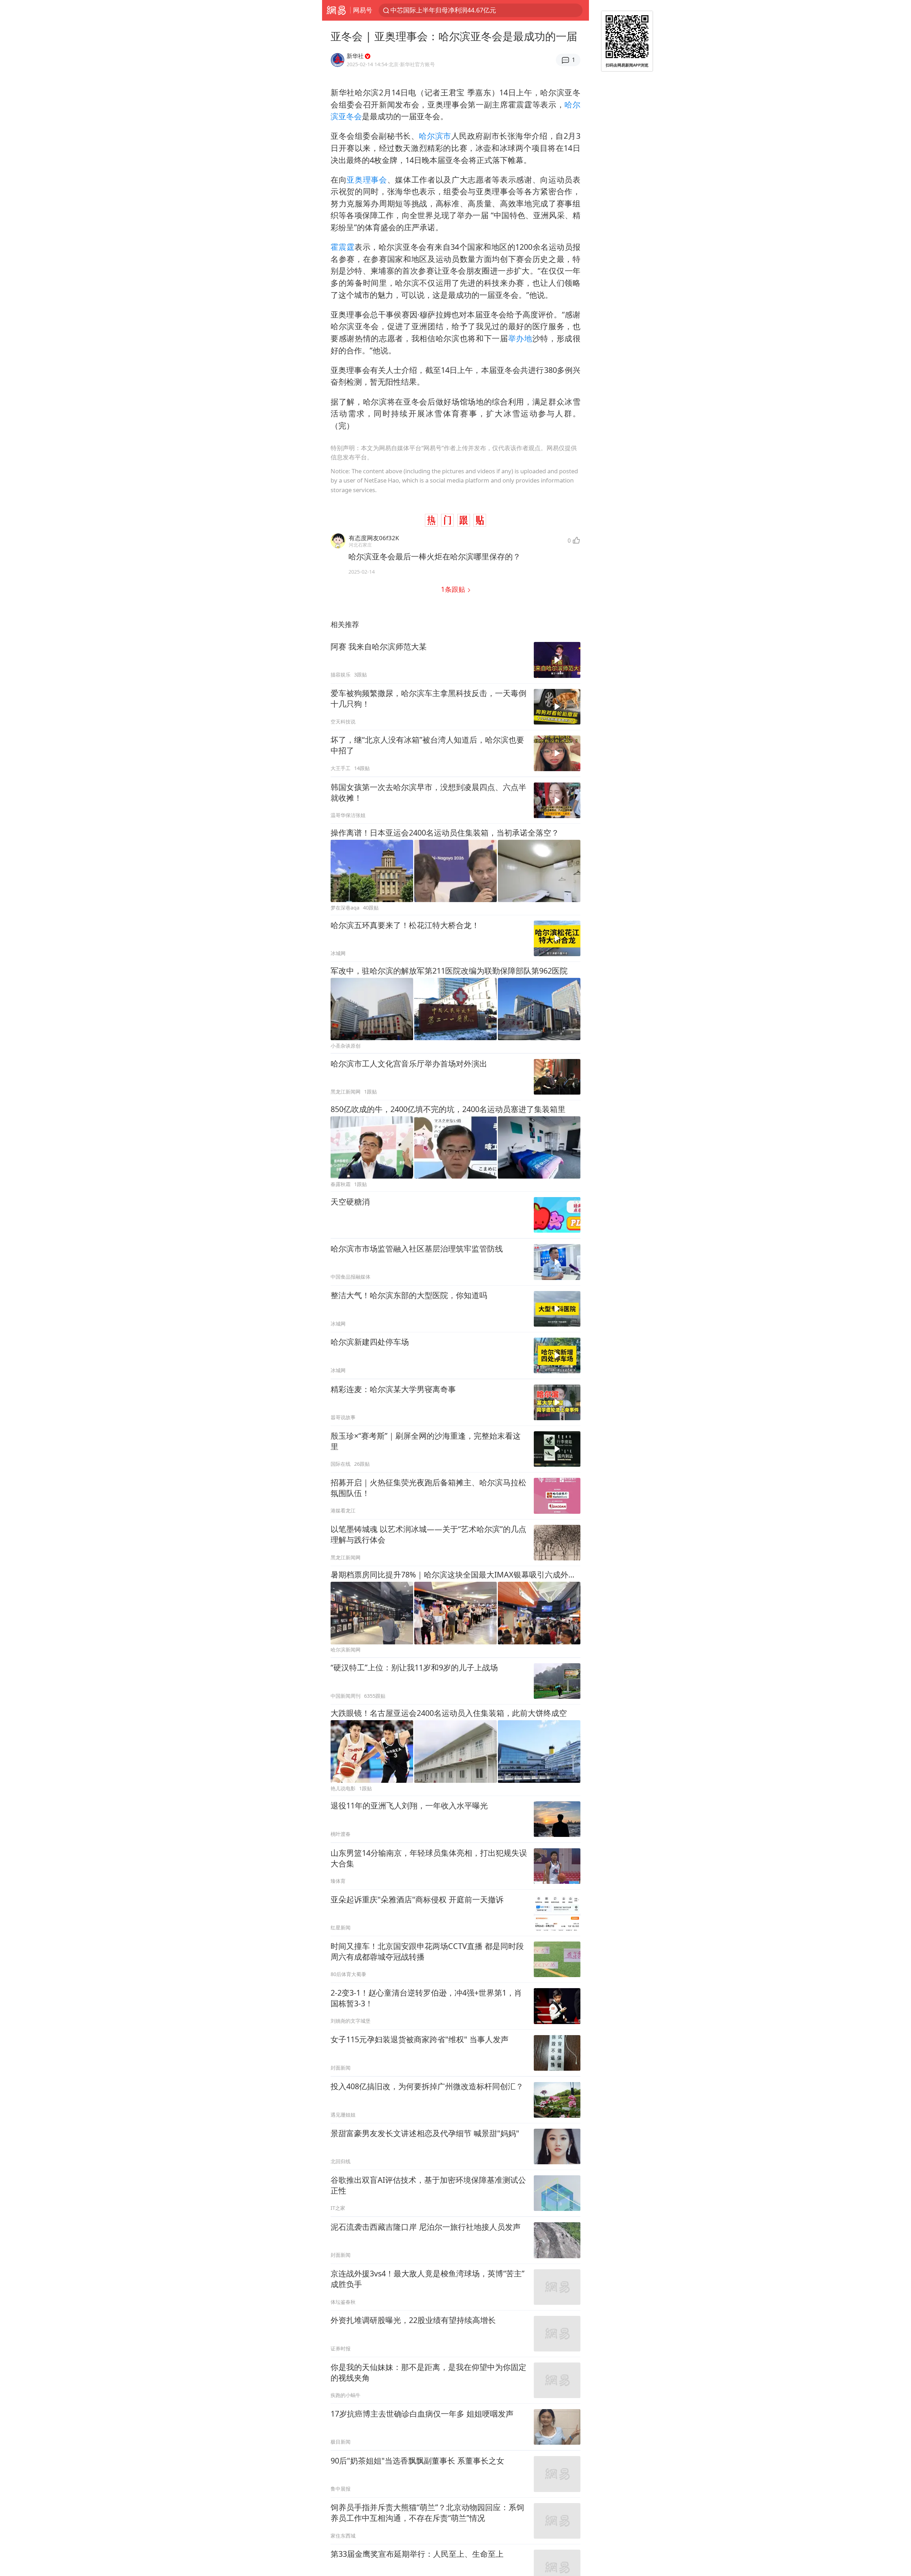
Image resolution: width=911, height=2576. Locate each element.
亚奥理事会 (367, 180)
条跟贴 (454, 589)
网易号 (363, 10)
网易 (336, 10)
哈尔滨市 (435, 136)
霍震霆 (343, 247)
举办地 (520, 338)
